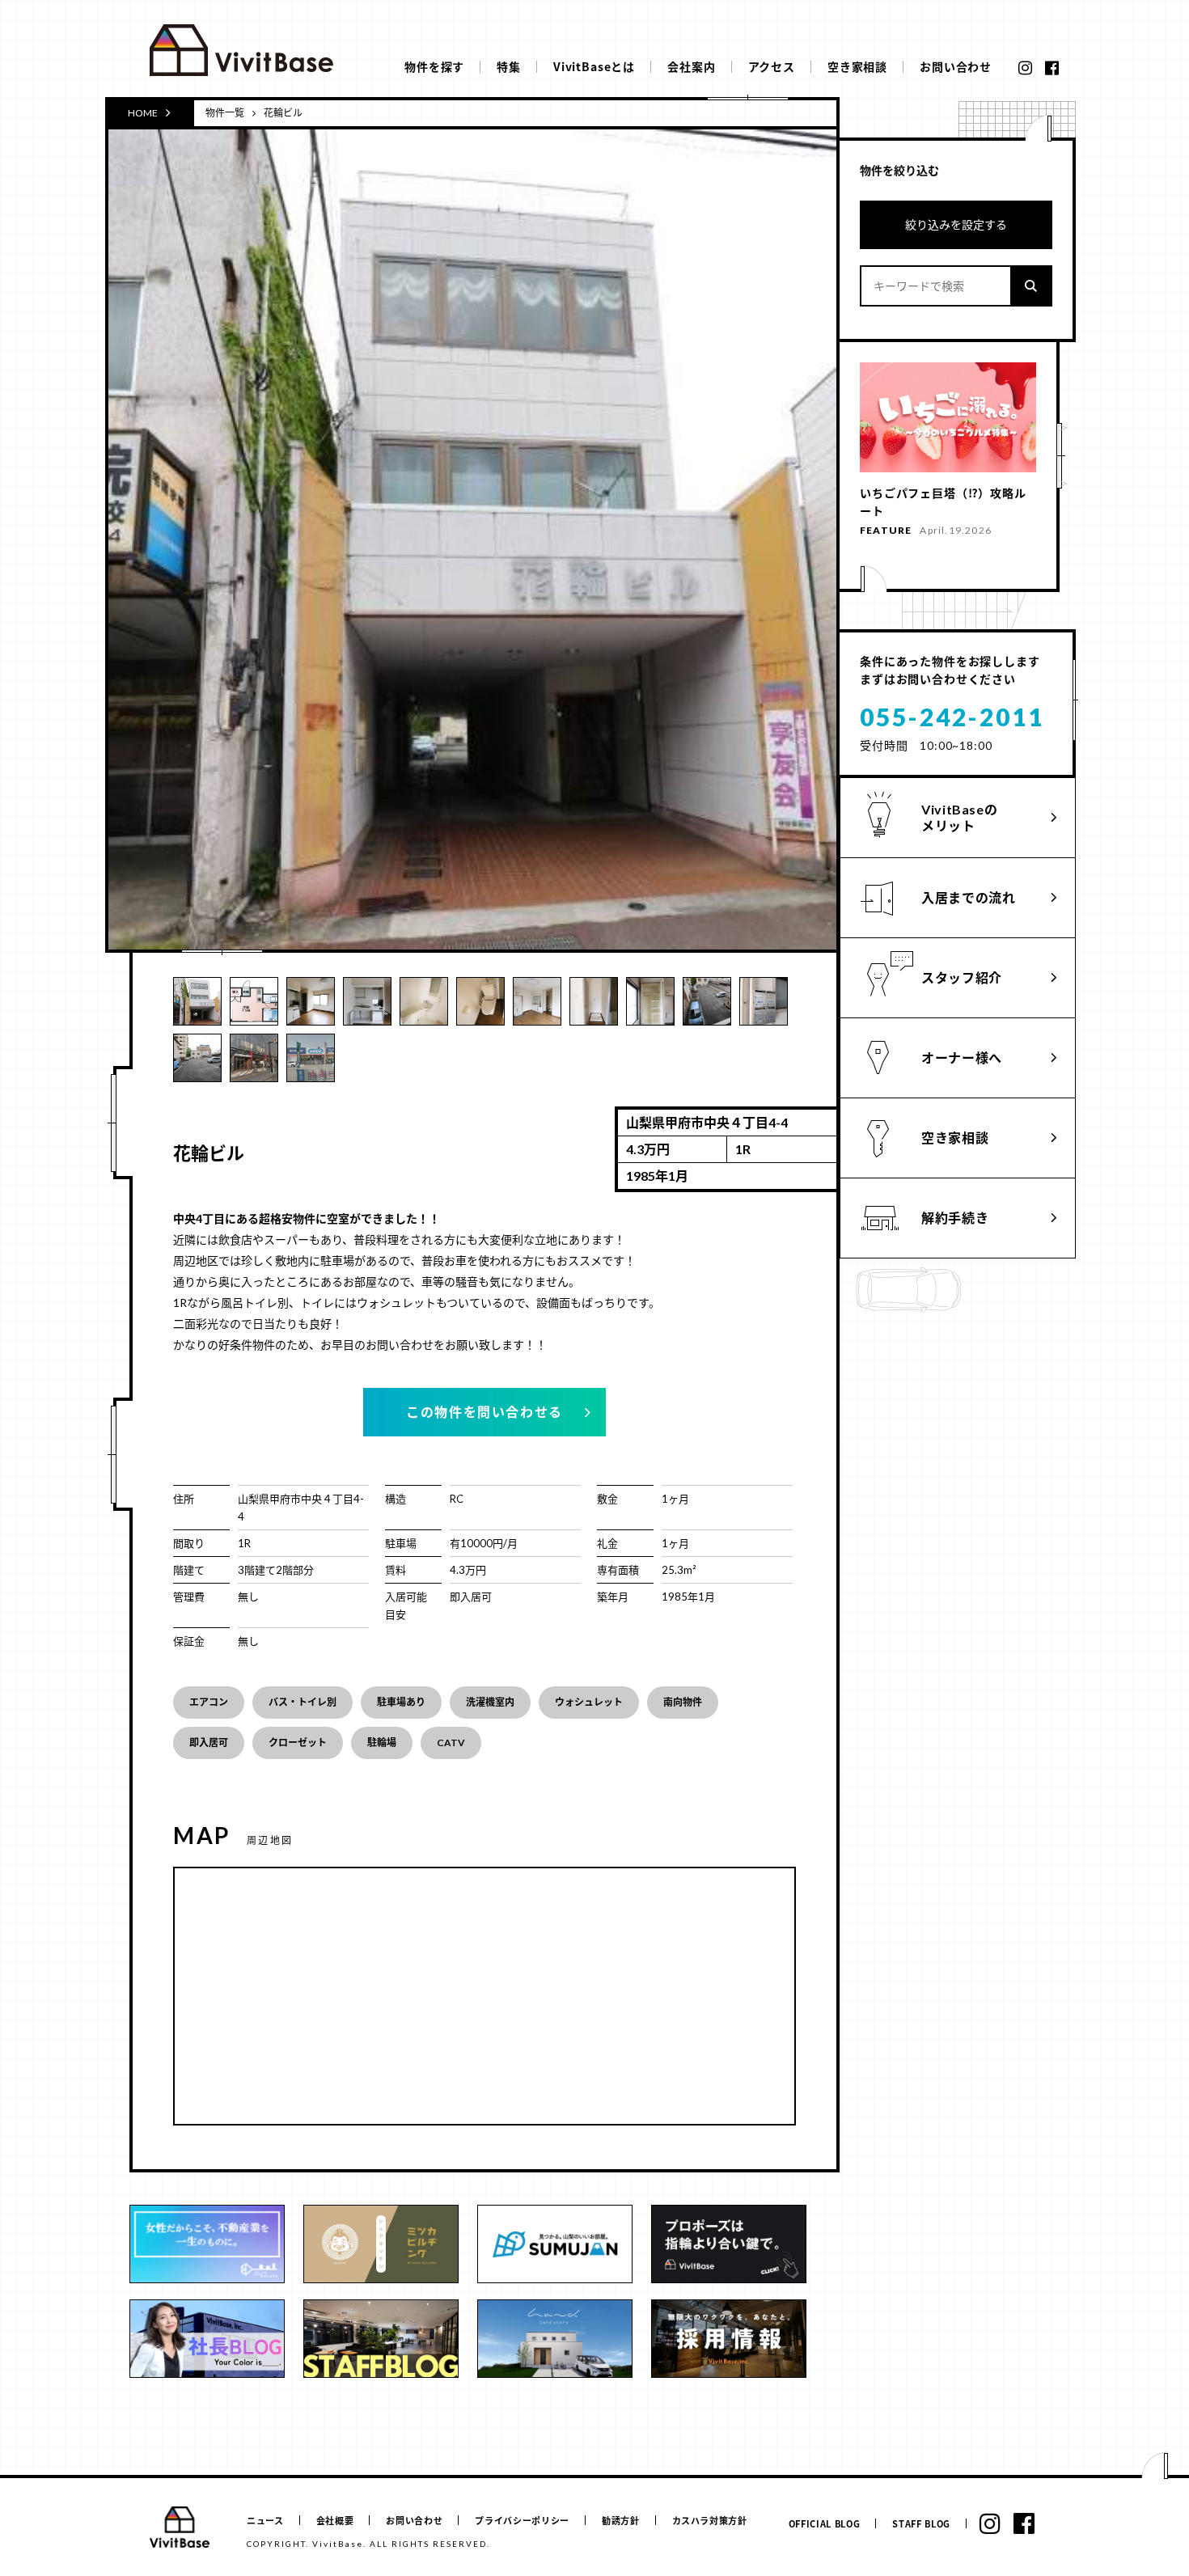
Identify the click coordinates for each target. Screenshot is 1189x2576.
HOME (143, 113)
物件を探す (434, 66)
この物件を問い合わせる (484, 1412)
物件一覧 (225, 113)
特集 (509, 66)
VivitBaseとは (594, 66)
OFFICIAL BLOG (825, 2524)
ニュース (265, 2521)
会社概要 (335, 2521)
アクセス (772, 66)
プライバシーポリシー (522, 2521)
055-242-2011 (952, 717)
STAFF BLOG (921, 2524)
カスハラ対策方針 (710, 2521)
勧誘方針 (621, 2521)
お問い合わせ (956, 66)
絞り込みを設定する (956, 224)
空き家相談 (857, 66)
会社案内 (691, 66)
